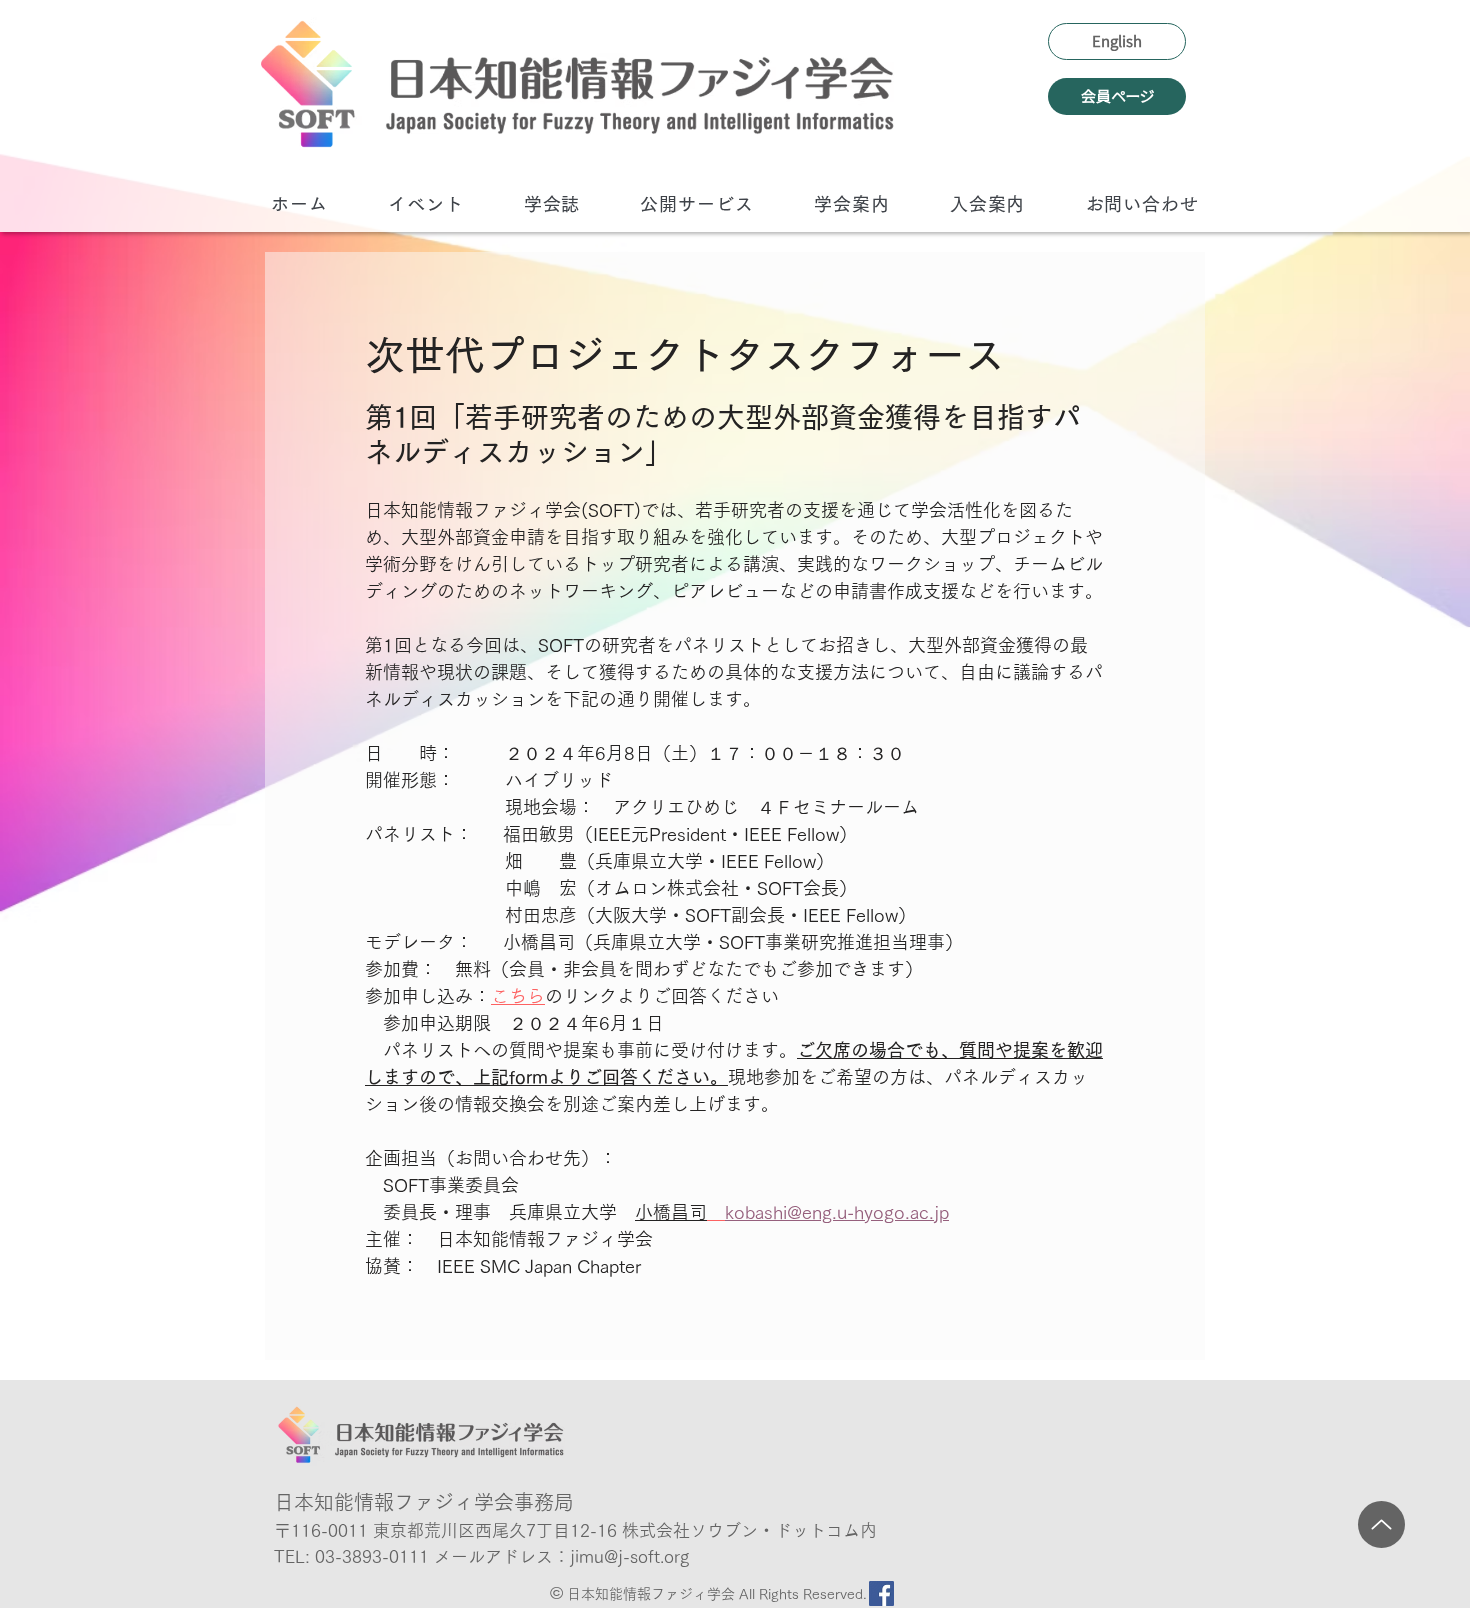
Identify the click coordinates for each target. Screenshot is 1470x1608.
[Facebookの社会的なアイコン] (881, 1593)
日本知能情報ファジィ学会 (653, 1594)
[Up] (1381, 1524)
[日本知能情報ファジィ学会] (577, 83)
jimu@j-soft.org (629, 1556)
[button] (426, 203)
